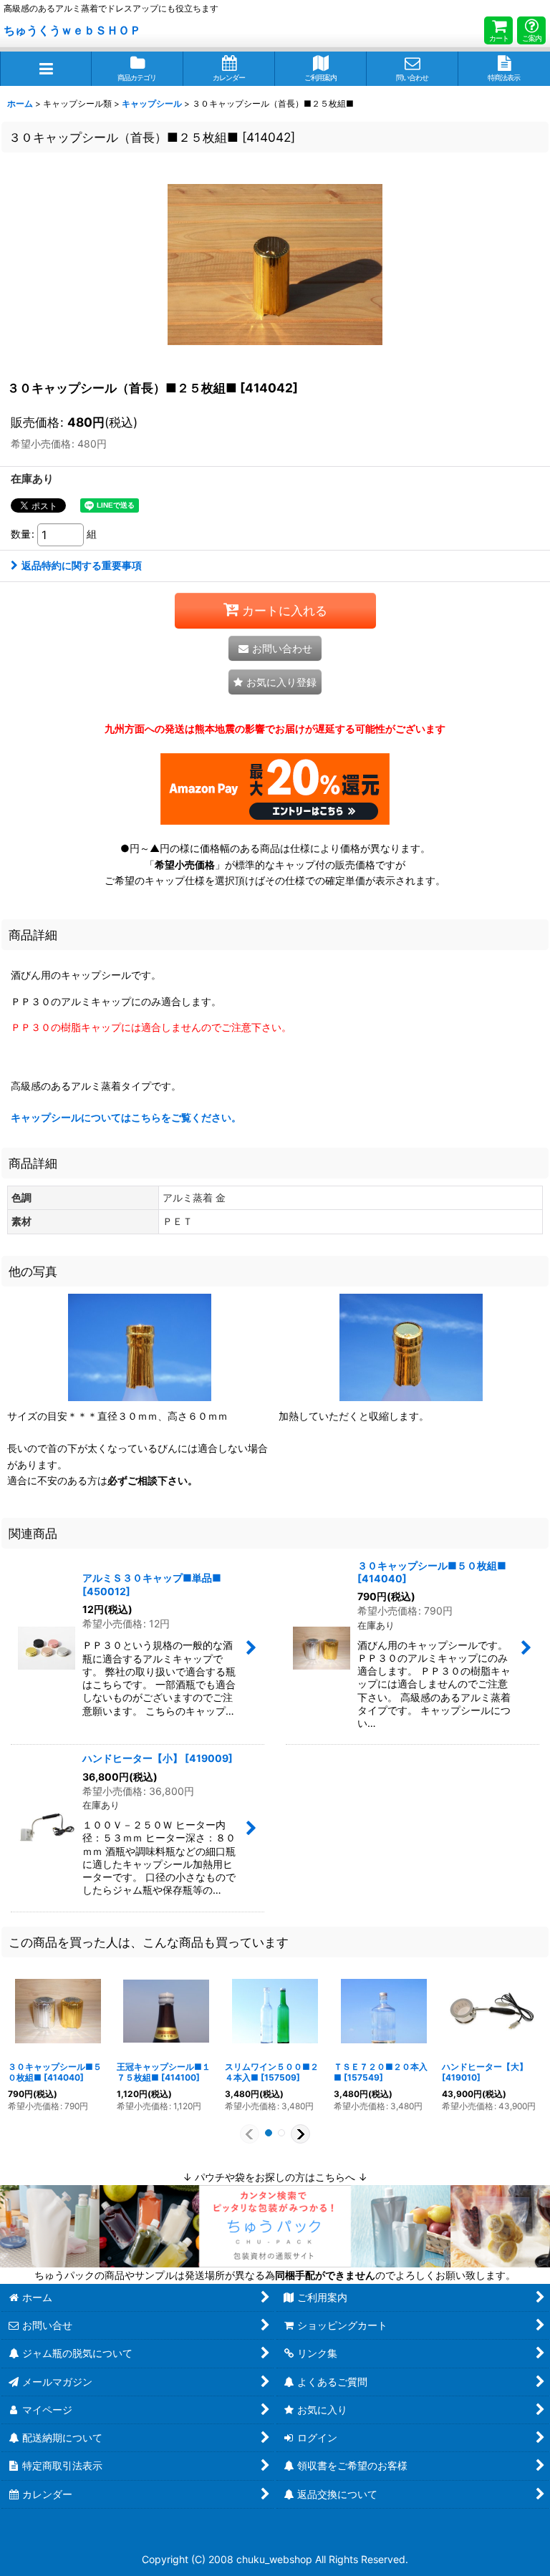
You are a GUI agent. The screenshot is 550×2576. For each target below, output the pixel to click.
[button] (46, 69)
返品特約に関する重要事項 (82, 565)
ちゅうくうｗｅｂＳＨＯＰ (72, 30)
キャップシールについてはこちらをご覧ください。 (126, 1117)
